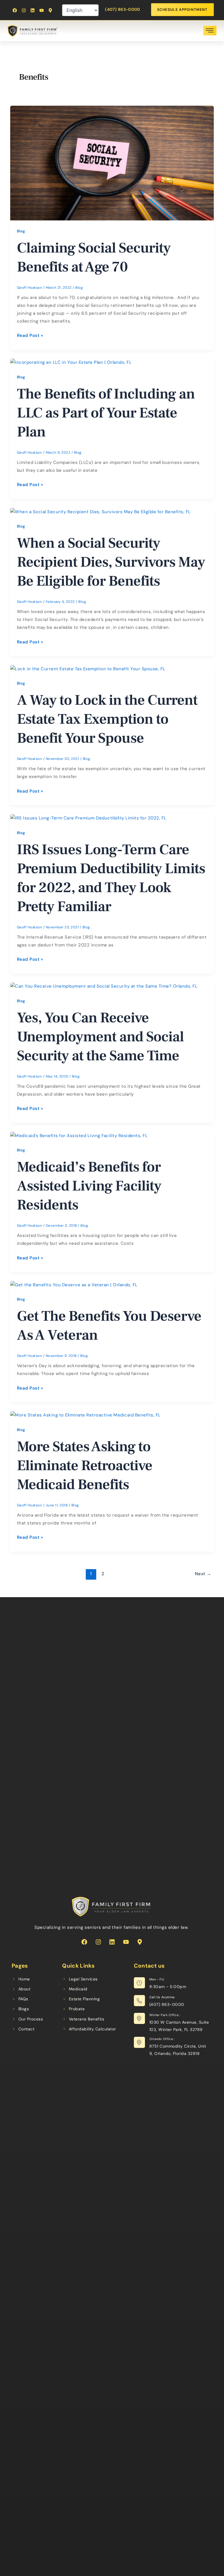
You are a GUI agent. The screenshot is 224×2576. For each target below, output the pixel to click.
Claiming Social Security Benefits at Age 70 (94, 257)
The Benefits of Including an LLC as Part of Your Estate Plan (106, 413)
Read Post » (30, 335)
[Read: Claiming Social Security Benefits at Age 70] (112, 163)
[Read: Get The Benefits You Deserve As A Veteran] (74, 1284)
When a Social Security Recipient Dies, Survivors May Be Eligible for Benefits (111, 562)
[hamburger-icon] (210, 31)
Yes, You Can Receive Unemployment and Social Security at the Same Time (100, 1037)
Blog (21, 231)
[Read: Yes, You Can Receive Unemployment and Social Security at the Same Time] (104, 986)
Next (203, 1574)
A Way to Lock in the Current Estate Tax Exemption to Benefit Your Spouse (107, 719)
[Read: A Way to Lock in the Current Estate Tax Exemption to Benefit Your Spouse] (88, 669)
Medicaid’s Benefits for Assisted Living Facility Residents (89, 1186)
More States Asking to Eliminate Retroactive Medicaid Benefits (85, 1466)
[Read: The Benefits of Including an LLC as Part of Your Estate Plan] (71, 362)
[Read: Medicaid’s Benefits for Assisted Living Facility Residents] (79, 1135)
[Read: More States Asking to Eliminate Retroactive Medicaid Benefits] (85, 1415)
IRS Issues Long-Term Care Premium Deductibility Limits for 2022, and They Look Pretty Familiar (111, 878)
